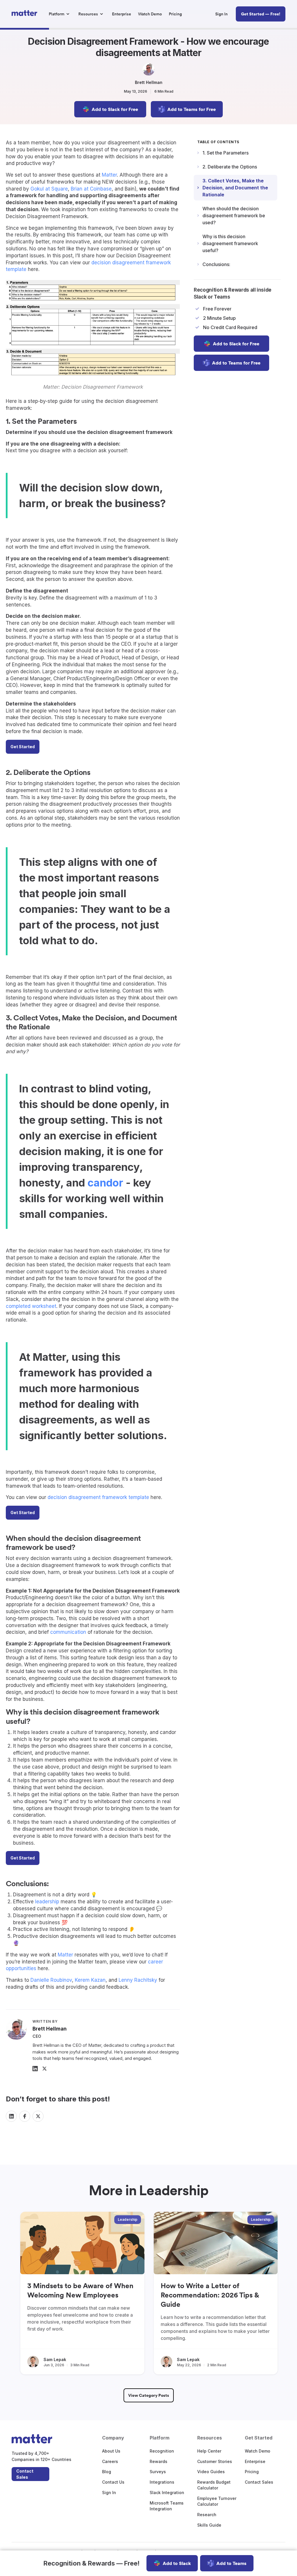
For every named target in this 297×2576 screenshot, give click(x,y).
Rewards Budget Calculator (214, 2485)
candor (105, 1183)
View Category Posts (149, 2395)
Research (207, 2515)
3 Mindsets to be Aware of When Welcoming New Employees (80, 2290)
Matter (109, 175)
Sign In (109, 2492)
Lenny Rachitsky (138, 1980)
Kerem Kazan (90, 1980)
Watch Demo (258, 2451)
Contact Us (113, 2482)
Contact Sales (25, 2474)
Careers (110, 2461)
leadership (47, 1902)
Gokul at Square (49, 189)
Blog (107, 2472)
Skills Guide (209, 2525)
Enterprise (255, 2461)
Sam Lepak (55, 2359)
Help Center (209, 2451)
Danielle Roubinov (51, 1980)
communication (68, 1632)
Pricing (252, 2472)
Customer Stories (215, 2461)
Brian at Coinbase (91, 189)
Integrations (162, 2482)
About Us (111, 2451)
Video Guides (211, 2472)
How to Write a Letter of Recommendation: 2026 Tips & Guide (210, 2295)
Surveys (158, 2472)
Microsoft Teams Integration (167, 2506)
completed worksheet (31, 1306)
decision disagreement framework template (98, 1497)
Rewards (159, 2461)
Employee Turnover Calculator (217, 2501)
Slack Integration (167, 2492)
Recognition (162, 2451)
